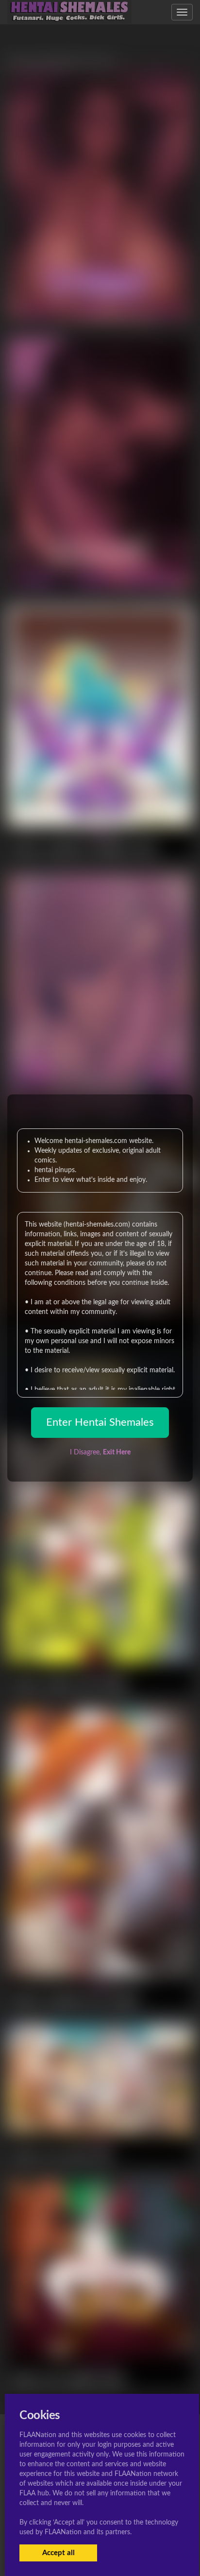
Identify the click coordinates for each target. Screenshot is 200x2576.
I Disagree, (100, 1452)
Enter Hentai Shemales (100, 1422)
